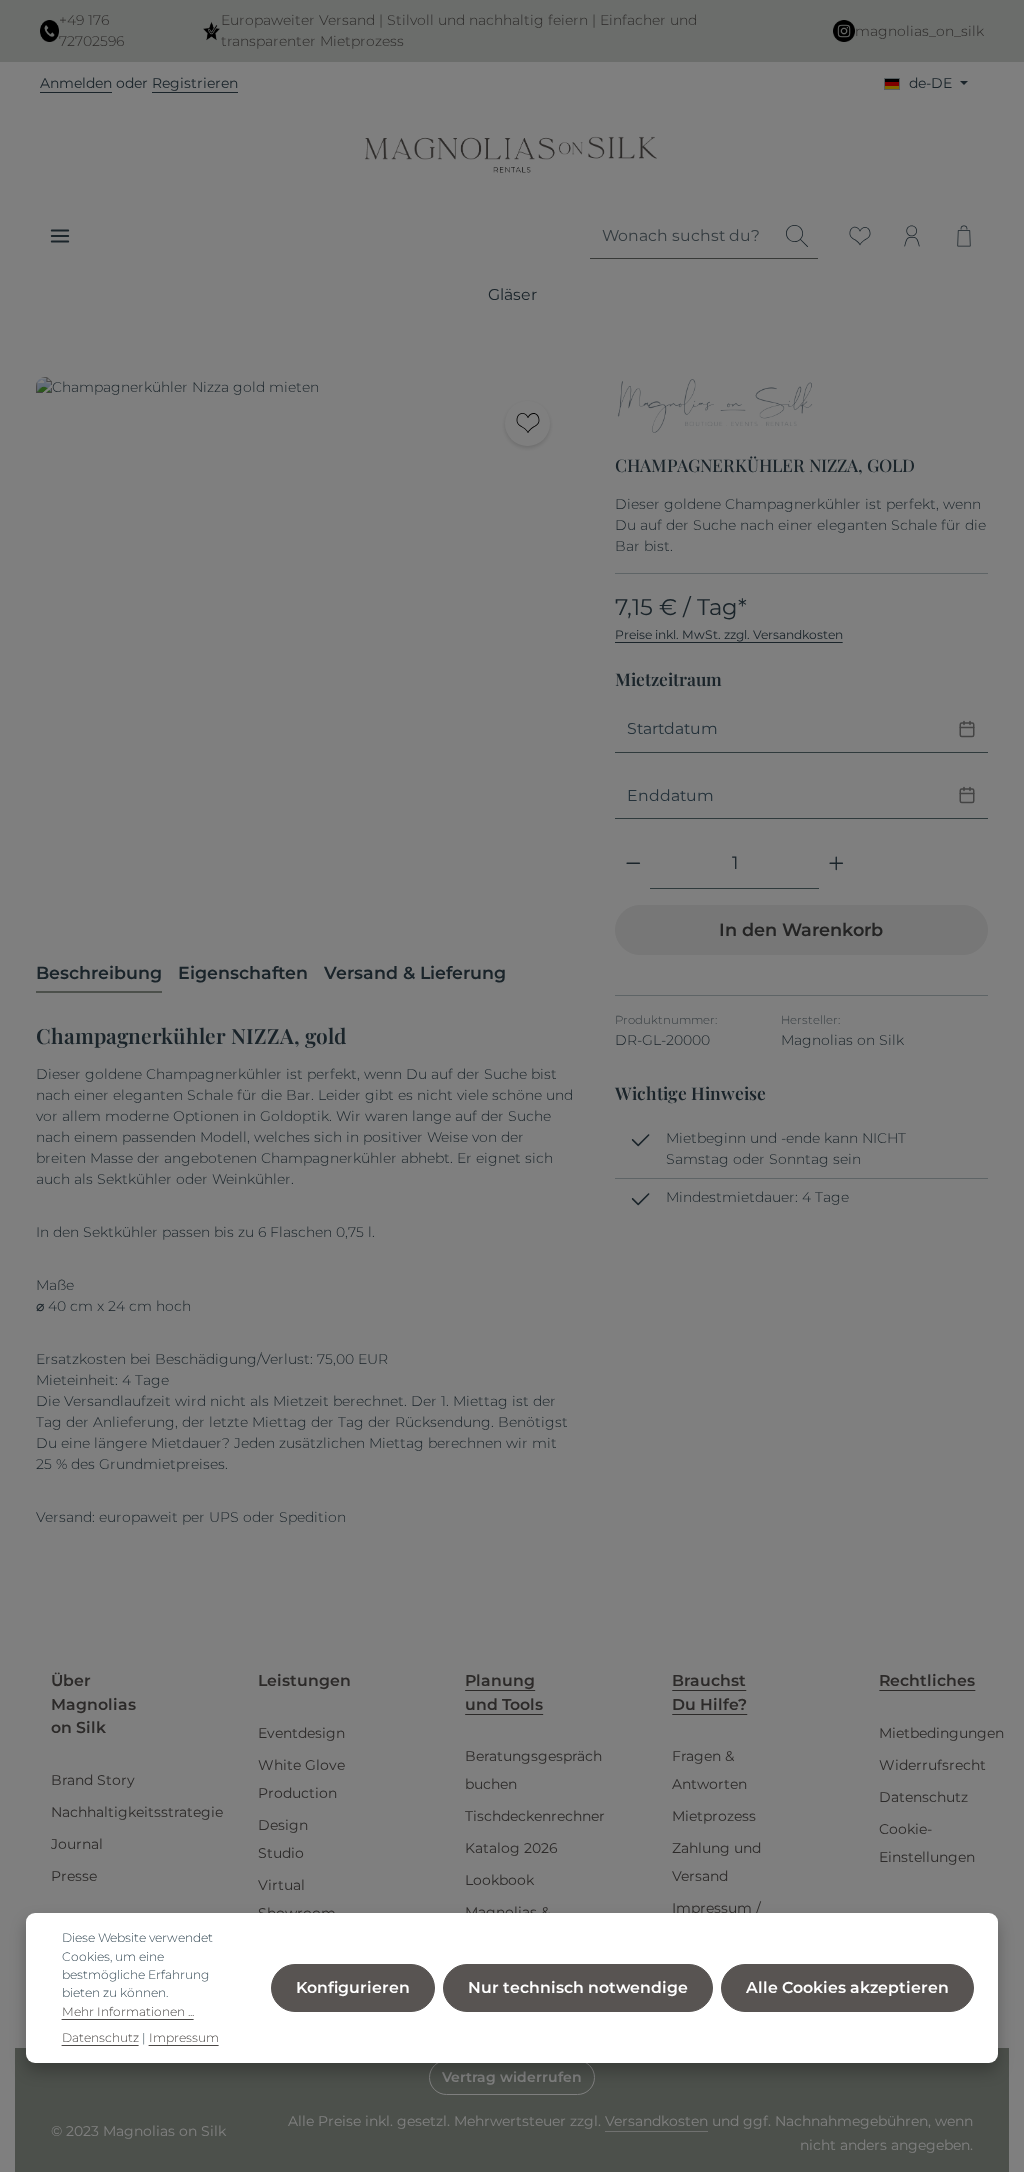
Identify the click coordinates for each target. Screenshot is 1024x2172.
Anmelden (76, 83)
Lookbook (499, 1880)
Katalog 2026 (511, 1848)
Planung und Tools (504, 1692)
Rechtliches (927, 1680)
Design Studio (283, 1839)
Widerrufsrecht (932, 1765)
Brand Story (93, 1780)
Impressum (184, 2037)
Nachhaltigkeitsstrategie (137, 1812)
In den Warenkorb (801, 929)
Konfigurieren (353, 1987)
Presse (74, 1876)
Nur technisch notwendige (578, 1987)
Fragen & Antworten (709, 1770)
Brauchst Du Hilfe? (709, 1692)
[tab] (99, 974)
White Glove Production (301, 1779)
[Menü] (60, 236)
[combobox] (683, 236)
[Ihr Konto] (912, 236)
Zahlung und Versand (716, 1862)
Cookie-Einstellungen (927, 1843)
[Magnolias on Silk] (715, 408)
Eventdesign (301, 1733)
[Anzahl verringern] (633, 864)
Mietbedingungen (941, 1733)
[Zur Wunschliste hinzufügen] (527, 423)
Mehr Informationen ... (128, 2011)
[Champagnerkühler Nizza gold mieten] (305, 646)
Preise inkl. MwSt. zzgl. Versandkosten (729, 634)
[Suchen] (797, 236)
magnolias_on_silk (919, 31)
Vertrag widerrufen (512, 2077)
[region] (305, 646)
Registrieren (195, 83)
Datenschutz (923, 1797)
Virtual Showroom (297, 1899)
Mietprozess (714, 1816)
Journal (77, 1844)
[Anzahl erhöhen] (836, 864)
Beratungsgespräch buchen (533, 1770)
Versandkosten (656, 2121)
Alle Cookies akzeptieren (847, 1987)
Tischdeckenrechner (535, 1816)
